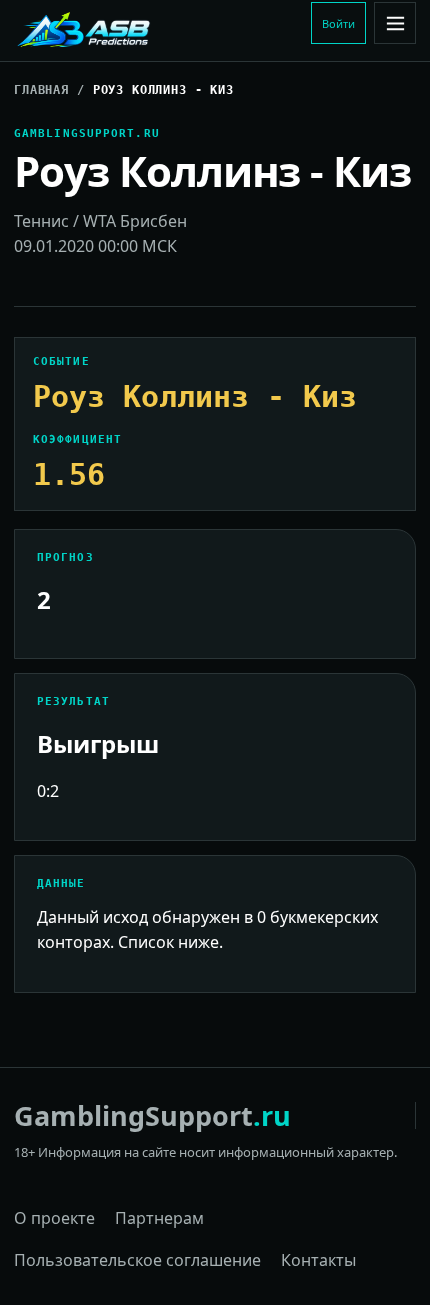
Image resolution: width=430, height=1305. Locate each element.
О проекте (54, 1218)
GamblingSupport (152, 1115)
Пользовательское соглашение (137, 1260)
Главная (41, 90)
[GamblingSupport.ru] (149, 31)
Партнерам (159, 1218)
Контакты (318, 1260)
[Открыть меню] (395, 23)
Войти (338, 23)
